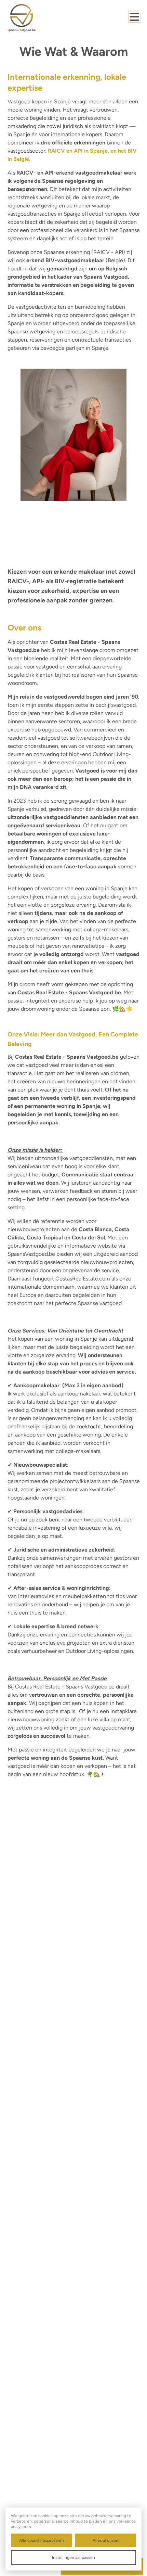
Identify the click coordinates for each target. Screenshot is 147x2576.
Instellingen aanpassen (73, 2558)
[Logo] (35, 18)
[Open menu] (134, 17)
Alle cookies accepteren (42, 2540)
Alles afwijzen (105, 2540)
